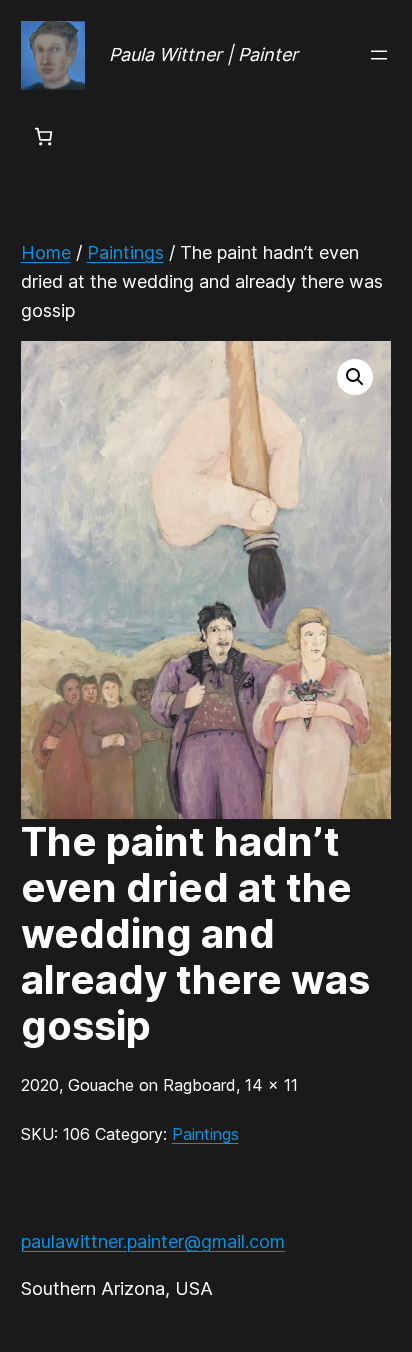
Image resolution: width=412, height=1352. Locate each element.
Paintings (125, 252)
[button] (355, 377)
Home (46, 252)
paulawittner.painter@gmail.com (153, 1241)
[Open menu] (379, 55)
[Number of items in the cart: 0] (43, 136)
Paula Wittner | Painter (203, 54)
